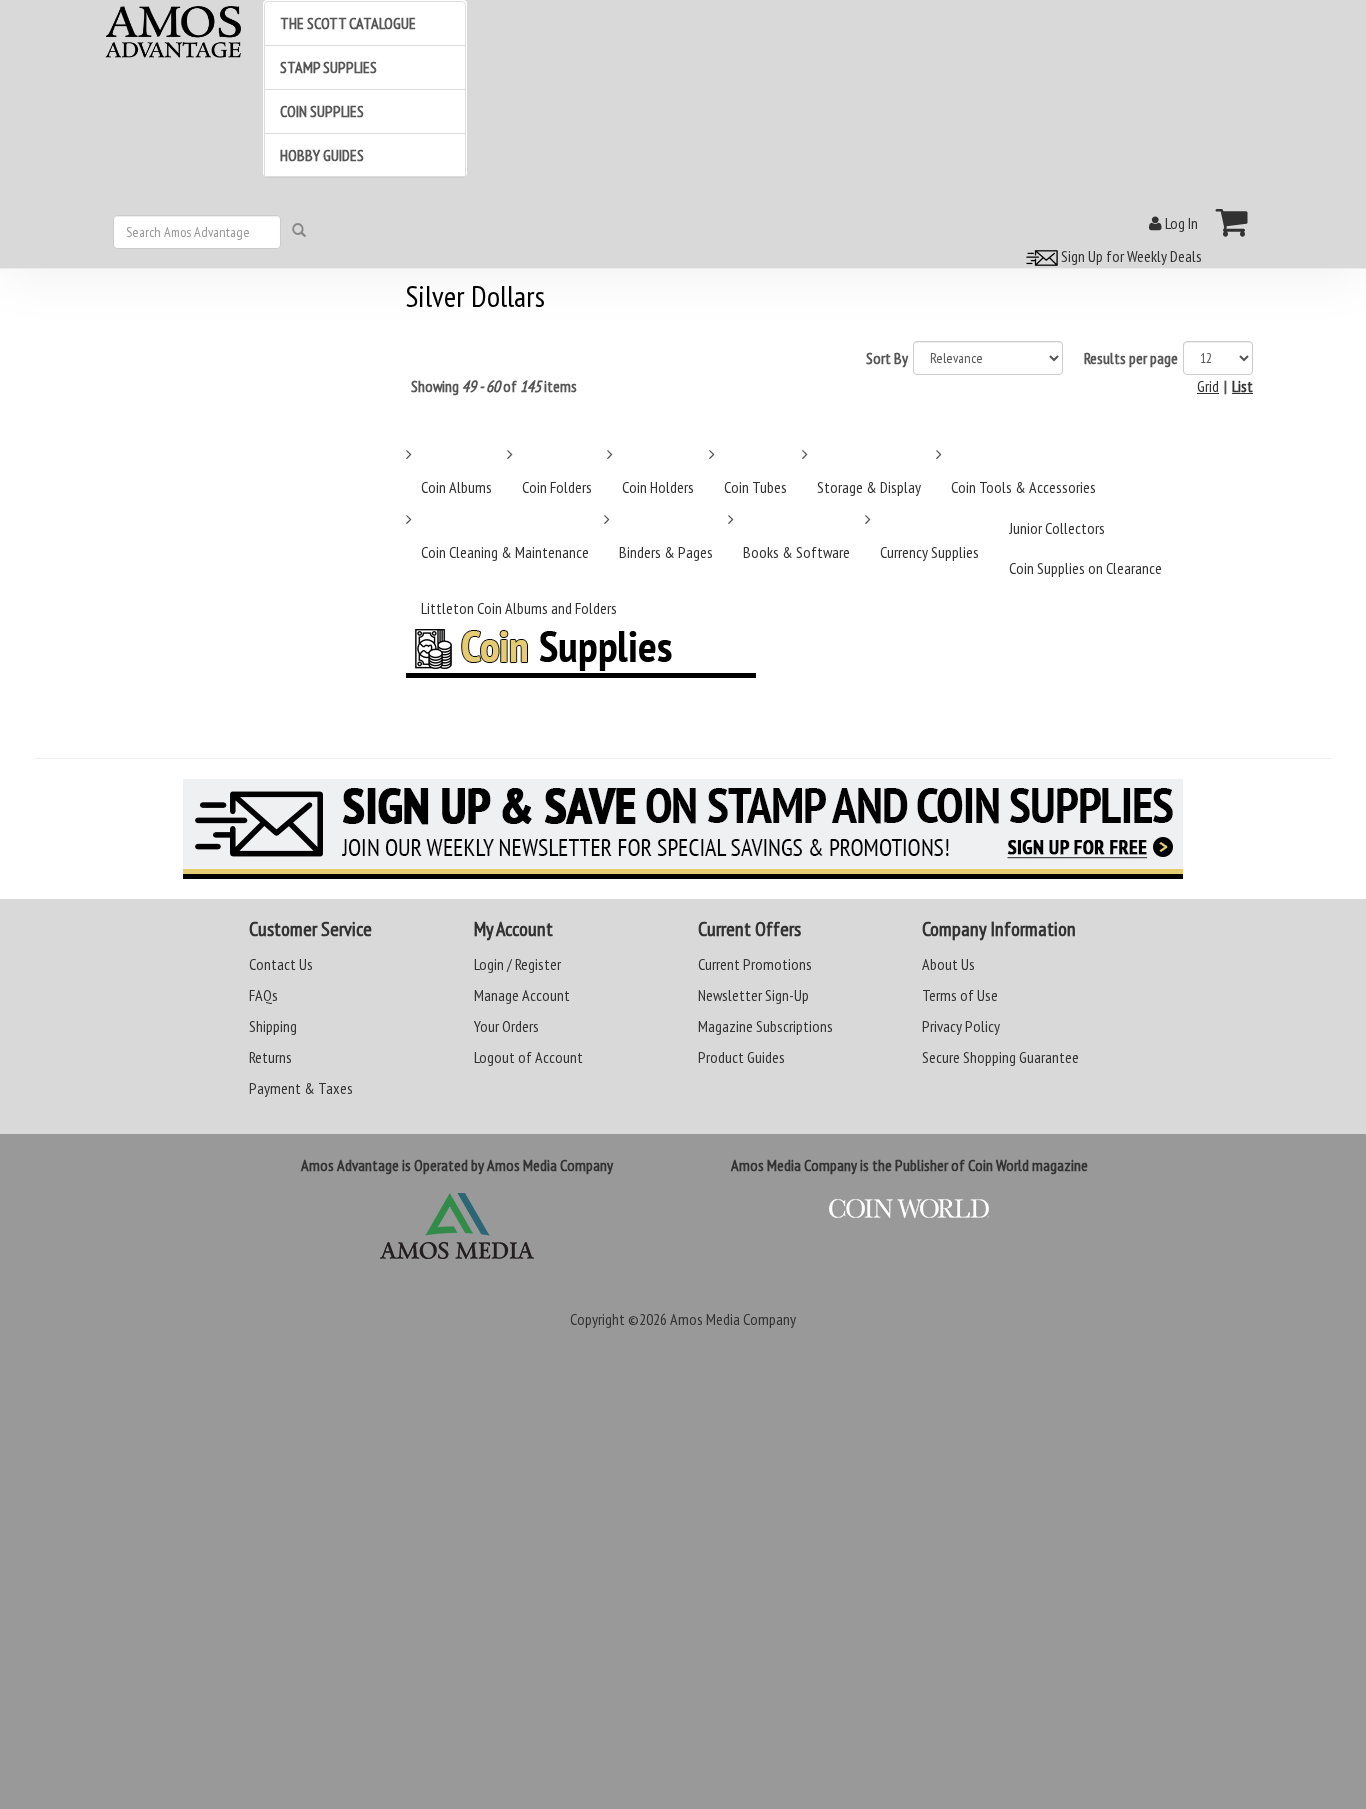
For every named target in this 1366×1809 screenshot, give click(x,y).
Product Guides (741, 1057)
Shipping (273, 1026)
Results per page (1131, 358)
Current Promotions (755, 964)
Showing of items (494, 386)
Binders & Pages (666, 552)
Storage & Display (869, 487)
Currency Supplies (929, 552)
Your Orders (506, 1026)
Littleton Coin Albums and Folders (519, 608)
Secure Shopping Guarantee (1000, 1057)
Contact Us (281, 964)
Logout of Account (528, 1057)
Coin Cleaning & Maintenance (505, 552)
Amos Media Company (733, 1319)
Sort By (887, 358)
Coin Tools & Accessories (1023, 487)
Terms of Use (960, 995)
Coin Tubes (755, 487)
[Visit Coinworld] (909, 1209)
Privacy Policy (961, 1026)
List (1242, 386)
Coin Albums (456, 487)
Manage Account (522, 995)
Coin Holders (658, 487)
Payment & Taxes (301, 1088)
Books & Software (796, 552)
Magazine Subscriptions (765, 1026)
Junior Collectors (1057, 528)
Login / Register (517, 964)
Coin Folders (557, 487)
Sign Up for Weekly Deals (1130, 256)
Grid (1208, 386)
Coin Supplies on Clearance (1085, 568)
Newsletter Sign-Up (753, 995)
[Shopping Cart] (1232, 222)
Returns (270, 1057)
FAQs (263, 995)
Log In (1180, 223)
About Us (948, 964)
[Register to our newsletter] (683, 829)
